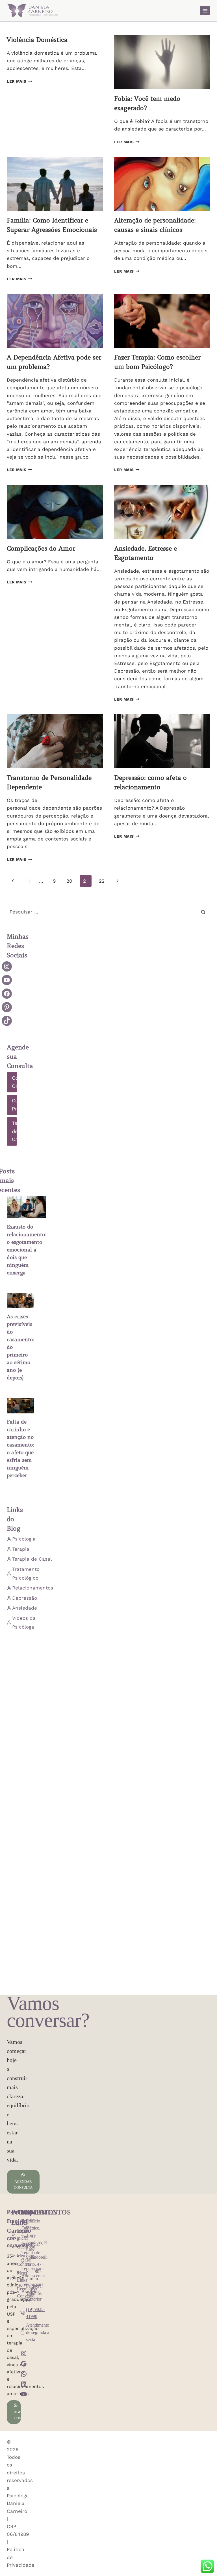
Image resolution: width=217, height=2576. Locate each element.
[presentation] (162, 62)
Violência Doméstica (37, 40)
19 (53, 881)
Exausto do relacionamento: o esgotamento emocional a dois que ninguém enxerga (27, 1250)
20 (69, 881)
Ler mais (19, 81)
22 (102, 881)
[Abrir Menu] (205, 11)
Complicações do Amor (41, 548)
